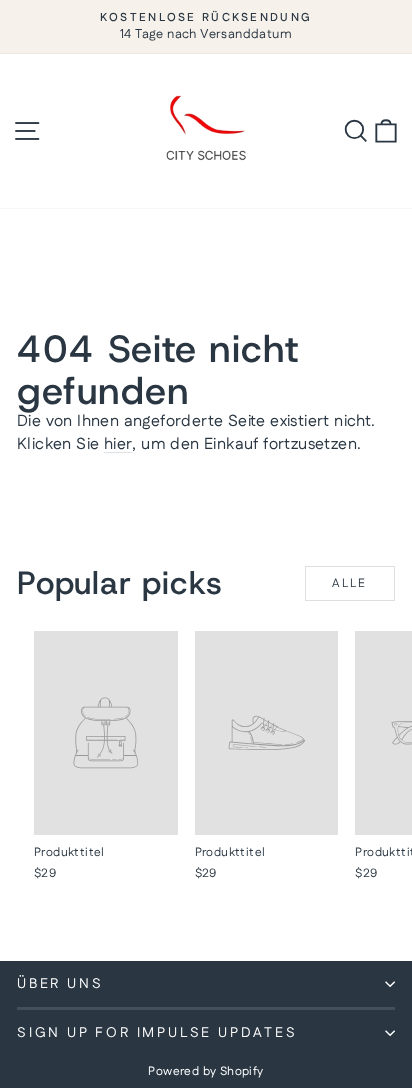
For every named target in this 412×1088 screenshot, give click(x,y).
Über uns (60, 984)
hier (118, 444)
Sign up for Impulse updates (157, 1033)
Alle (350, 583)
